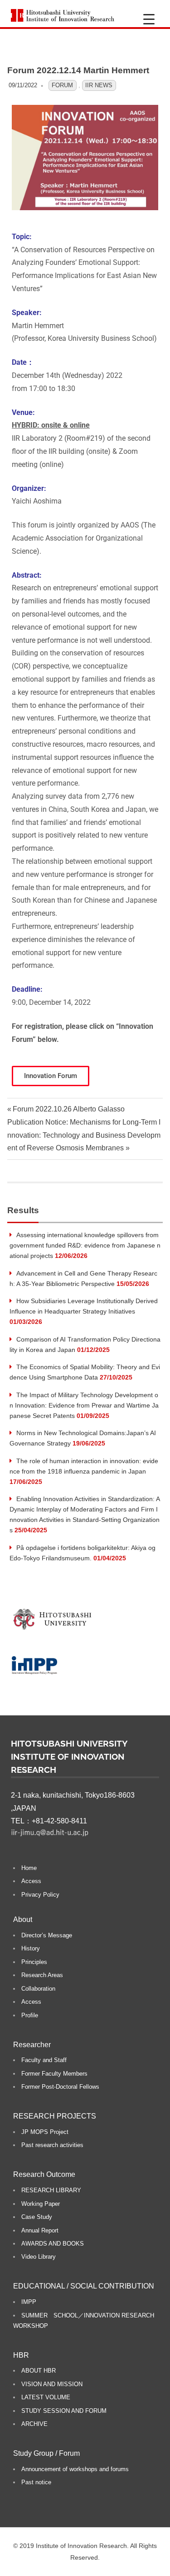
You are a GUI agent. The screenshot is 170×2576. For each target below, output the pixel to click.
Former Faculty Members (54, 2074)
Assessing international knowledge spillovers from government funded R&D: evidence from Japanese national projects (85, 1245)
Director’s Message (47, 1935)
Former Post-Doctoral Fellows (60, 2087)
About (23, 1919)
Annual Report (40, 2230)
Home (29, 1868)
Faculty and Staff (44, 2060)
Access (31, 1881)
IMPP (29, 2302)
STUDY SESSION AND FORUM (64, 2411)
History (31, 1948)
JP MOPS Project (45, 2132)
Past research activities (52, 2145)
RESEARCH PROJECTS (55, 2116)
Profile (30, 2015)
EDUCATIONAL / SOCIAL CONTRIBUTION (84, 2286)
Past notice (36, 2482)
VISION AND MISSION (52, 2384)
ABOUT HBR (39, 2371)
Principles (34, 1962)
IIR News (99, 85)
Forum (62, 85)
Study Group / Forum (46, 2453)
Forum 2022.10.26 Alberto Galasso (68, 1109)
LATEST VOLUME (46, 2397)
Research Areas (42, 1975)
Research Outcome (44, 2174)
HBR (21, 2355)
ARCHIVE (34, 2424)
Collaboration (38, 1989)
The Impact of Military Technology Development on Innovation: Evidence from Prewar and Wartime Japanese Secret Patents (84, 1405)
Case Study (37, 2217)
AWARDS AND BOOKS (53, 2244)
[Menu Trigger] (149, 19)
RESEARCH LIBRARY (51, 2190)
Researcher (32, 2045)
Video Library (39, 2257)
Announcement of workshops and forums (75, 2469)
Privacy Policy (40, 1895)
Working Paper (41, 2204)
